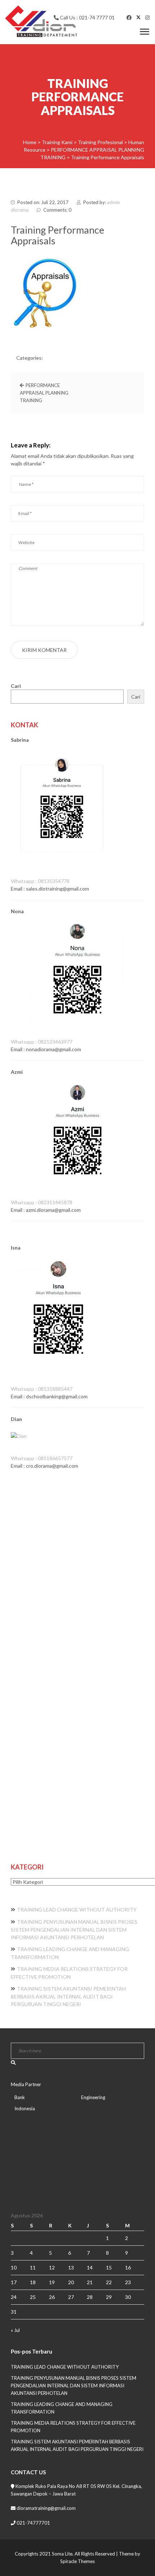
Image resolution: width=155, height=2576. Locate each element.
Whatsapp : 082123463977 (42, 1042)
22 (109, 2282)
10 (14, 2267)
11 (33, 2267)
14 (90, 2267)
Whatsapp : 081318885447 (42, 1389)
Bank (20, 2097)
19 (52, 2282)
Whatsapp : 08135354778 (40, 881)
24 (14, 2297)
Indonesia (25, 2108)
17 (14, 2282)
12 (52, 2267)
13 (71, 2267)
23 (128, 2282)
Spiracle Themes (77, 2561)
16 (128, 2267)
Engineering (93, 2097)
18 (33, 2282)
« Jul (15, 2330)
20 (71, 2282)
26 (52, 2297)
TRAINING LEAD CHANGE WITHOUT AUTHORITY (77, 1910)
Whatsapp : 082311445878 (42, 1202)
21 (90, 2282)
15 (109, 2267)
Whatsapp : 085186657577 (42, 1458)
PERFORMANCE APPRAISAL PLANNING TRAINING (44, 393)
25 (33, 2297)
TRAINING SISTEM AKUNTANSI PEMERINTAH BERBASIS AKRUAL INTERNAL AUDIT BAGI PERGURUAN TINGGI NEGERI (68, 1996)
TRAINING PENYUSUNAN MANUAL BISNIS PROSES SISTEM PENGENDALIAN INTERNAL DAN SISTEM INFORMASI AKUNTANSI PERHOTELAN (74, 1929)
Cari (16, 686)
